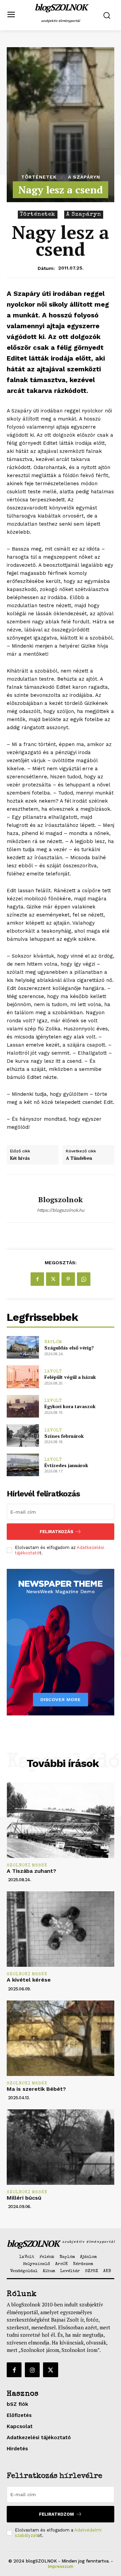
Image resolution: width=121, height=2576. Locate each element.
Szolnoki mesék (27, 1866)
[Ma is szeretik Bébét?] (61, 2038)
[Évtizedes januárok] (23, 1465)
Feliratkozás (56, 1532)
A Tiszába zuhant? (31, 1871)
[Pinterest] (68, 1279)
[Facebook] (37, 1279)
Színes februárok (64, 1436)
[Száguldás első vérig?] (23, 1347)
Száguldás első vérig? (69, 1348)
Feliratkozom (56, 2514)
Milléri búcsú (24, 2198)
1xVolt (53, 1372)
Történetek (39, 177)
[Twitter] (53, 1279)
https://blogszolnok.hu (61, 1210)
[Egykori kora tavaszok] (23, 1406)
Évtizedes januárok (66, 1465)
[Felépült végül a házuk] (23, 1377)
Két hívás (20, 1158)
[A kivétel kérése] (61, 1929)
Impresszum (61, 2566)
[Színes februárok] (23, 1436)
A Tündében (79, 1158)
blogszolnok (61, 1200)
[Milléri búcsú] (61, 2147)
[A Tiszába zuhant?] (61, 1820)
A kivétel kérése (29, 1980)
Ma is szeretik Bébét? (36, 2089)
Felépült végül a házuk (70, 1377)
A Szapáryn (84, 177)
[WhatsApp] (84, 1279)
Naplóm (53, 1342)
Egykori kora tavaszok (70, 1406)
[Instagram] (32, 2370)
